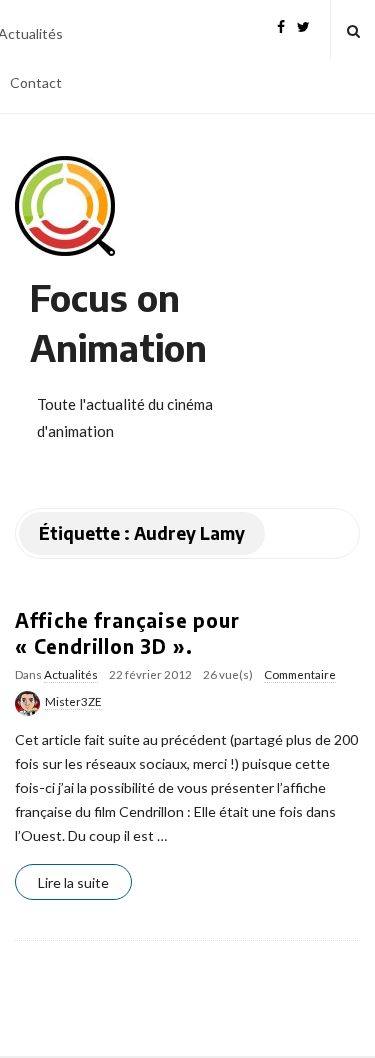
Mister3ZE (73, 701)
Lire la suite (73, 882)
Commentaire (300, 674)
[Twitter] (303, 24)
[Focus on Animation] (65, 206)
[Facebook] (281, 24)
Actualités (71, 674)
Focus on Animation (118, 322)
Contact (36, 82)
